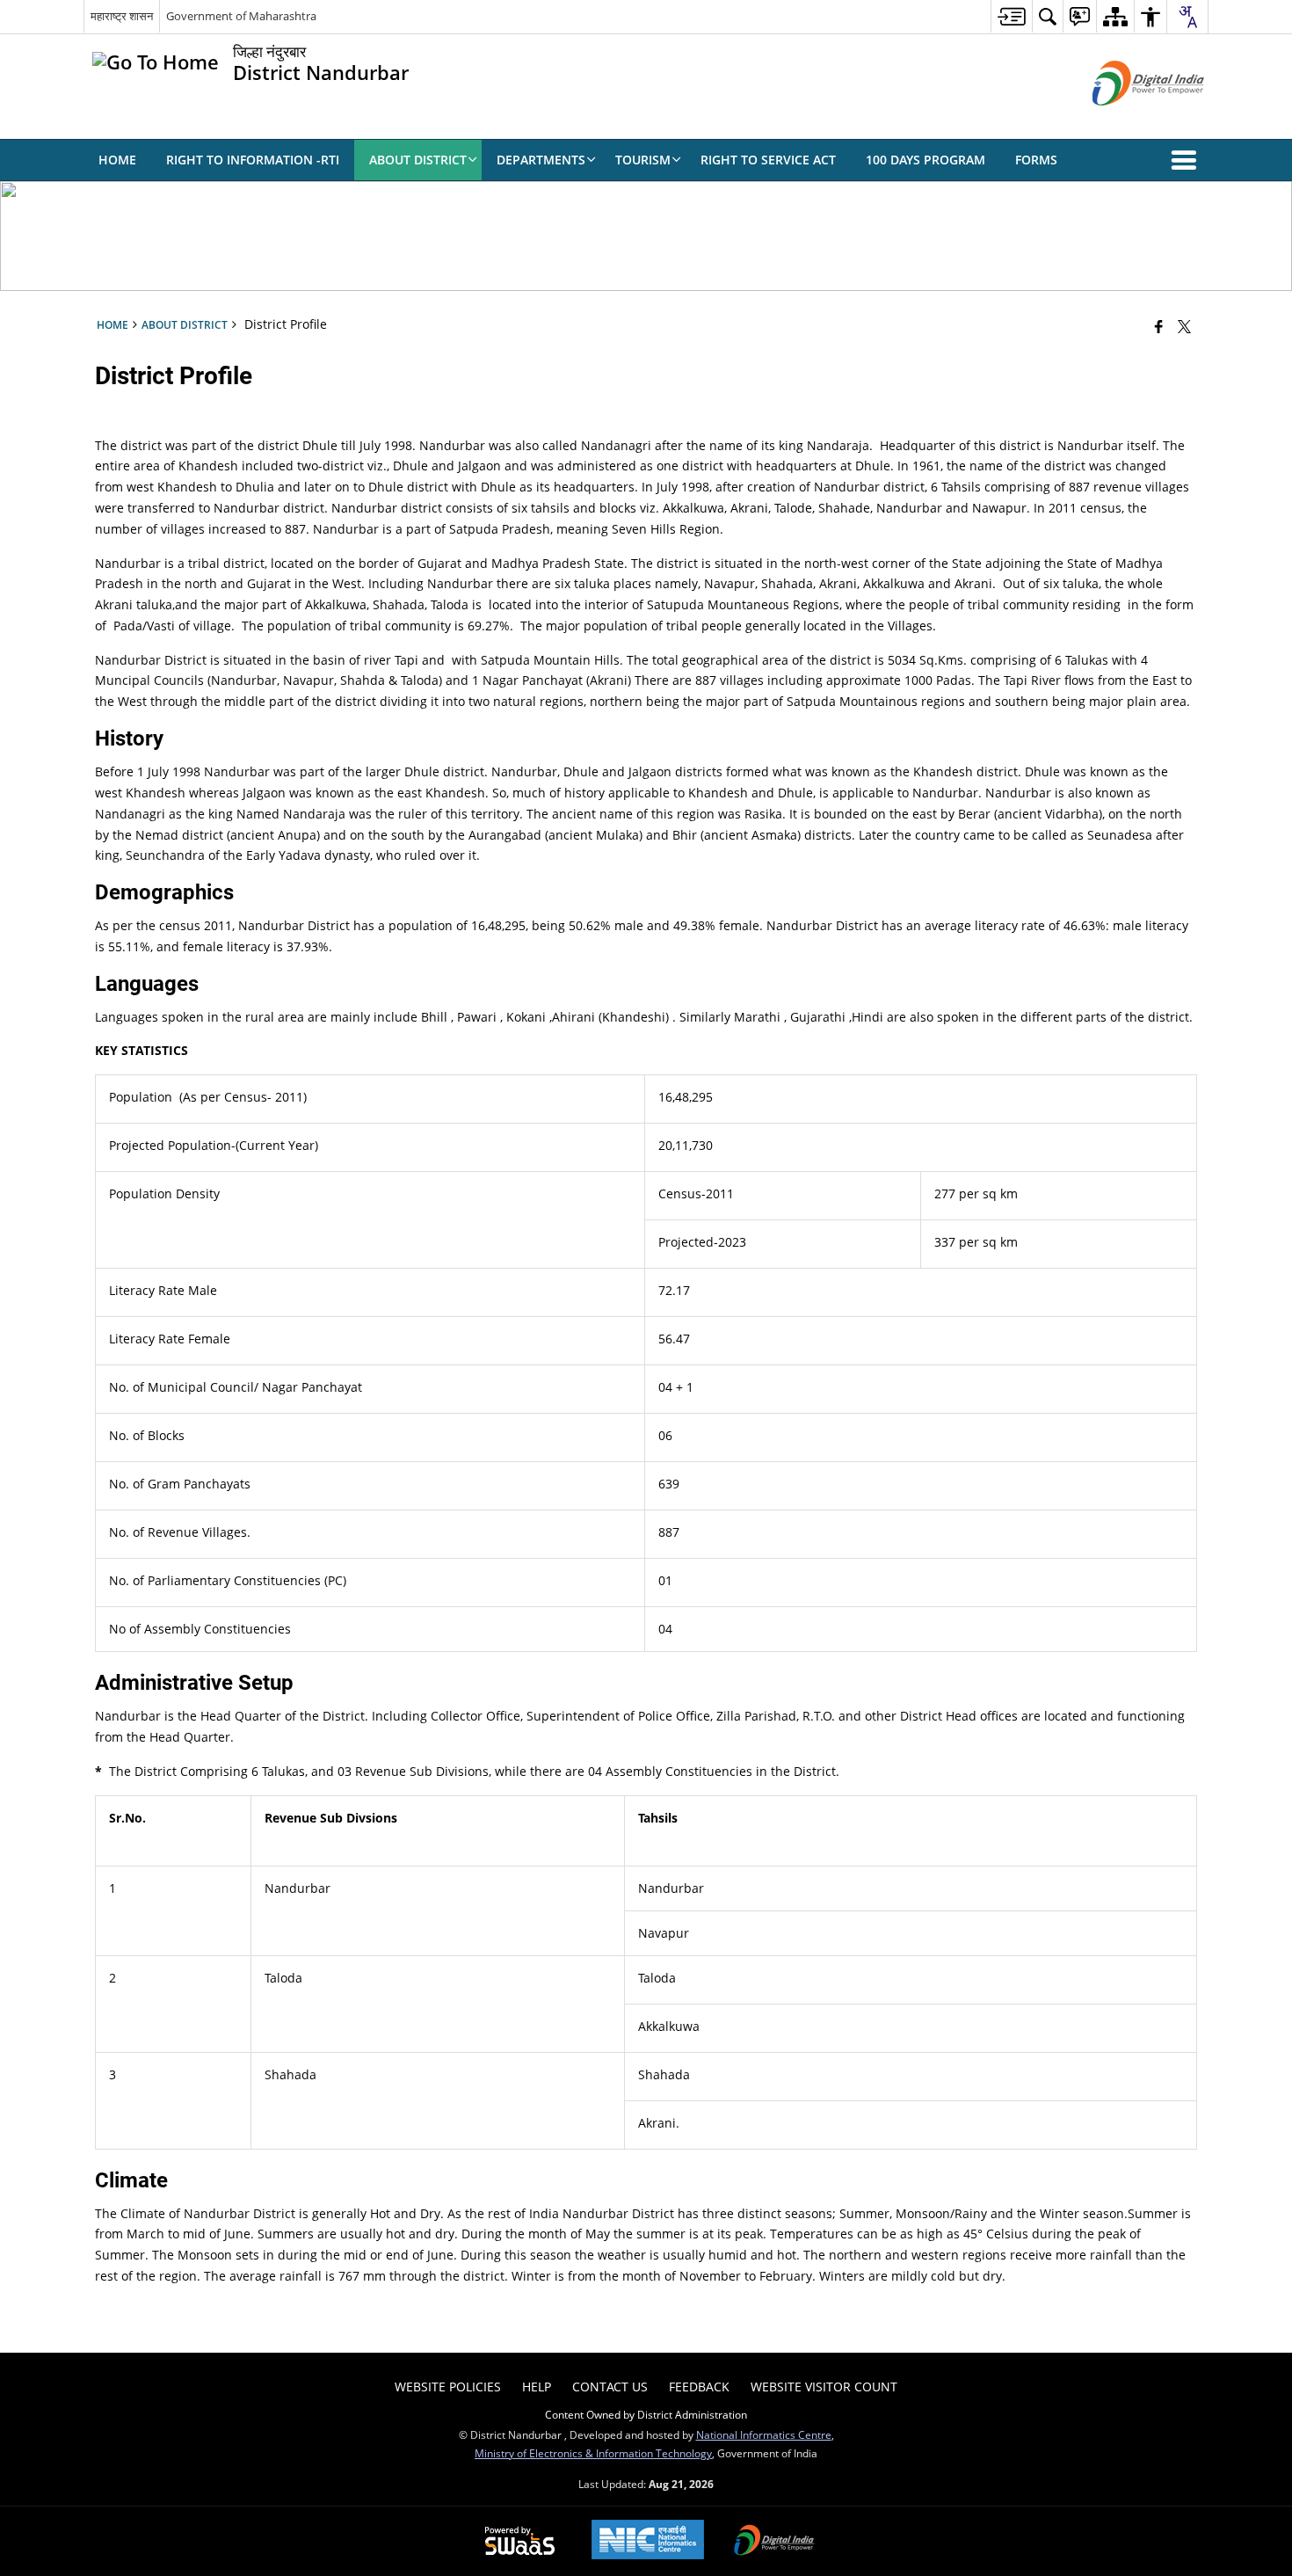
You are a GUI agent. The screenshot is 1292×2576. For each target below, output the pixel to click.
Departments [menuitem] (541, 160)
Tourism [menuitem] (643, 160)
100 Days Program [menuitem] (925, 160)
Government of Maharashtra (241, 16)
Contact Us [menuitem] (610, 2387)
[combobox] (1187, 17)
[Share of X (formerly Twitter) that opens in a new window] (1184, 326)
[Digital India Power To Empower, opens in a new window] (774, 2542)
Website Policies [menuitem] (448, 2387)
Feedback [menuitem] (699, 2387)
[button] (1187, 160)
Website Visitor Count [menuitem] (824, 2387)
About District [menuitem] (418, 160)
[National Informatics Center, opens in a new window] (648, 2541)
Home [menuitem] (117, 160)
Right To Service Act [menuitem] (768, 160)
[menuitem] (1011, 16)
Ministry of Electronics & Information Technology (593, 2453)
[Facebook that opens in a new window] (1159, 326)
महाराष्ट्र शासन (122, 16)
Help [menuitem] (537, 2387)
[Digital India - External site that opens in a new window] (1126, 120)
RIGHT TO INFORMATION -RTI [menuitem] (253, 160)
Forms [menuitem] (1036, 160)
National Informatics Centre (764, 2434)
